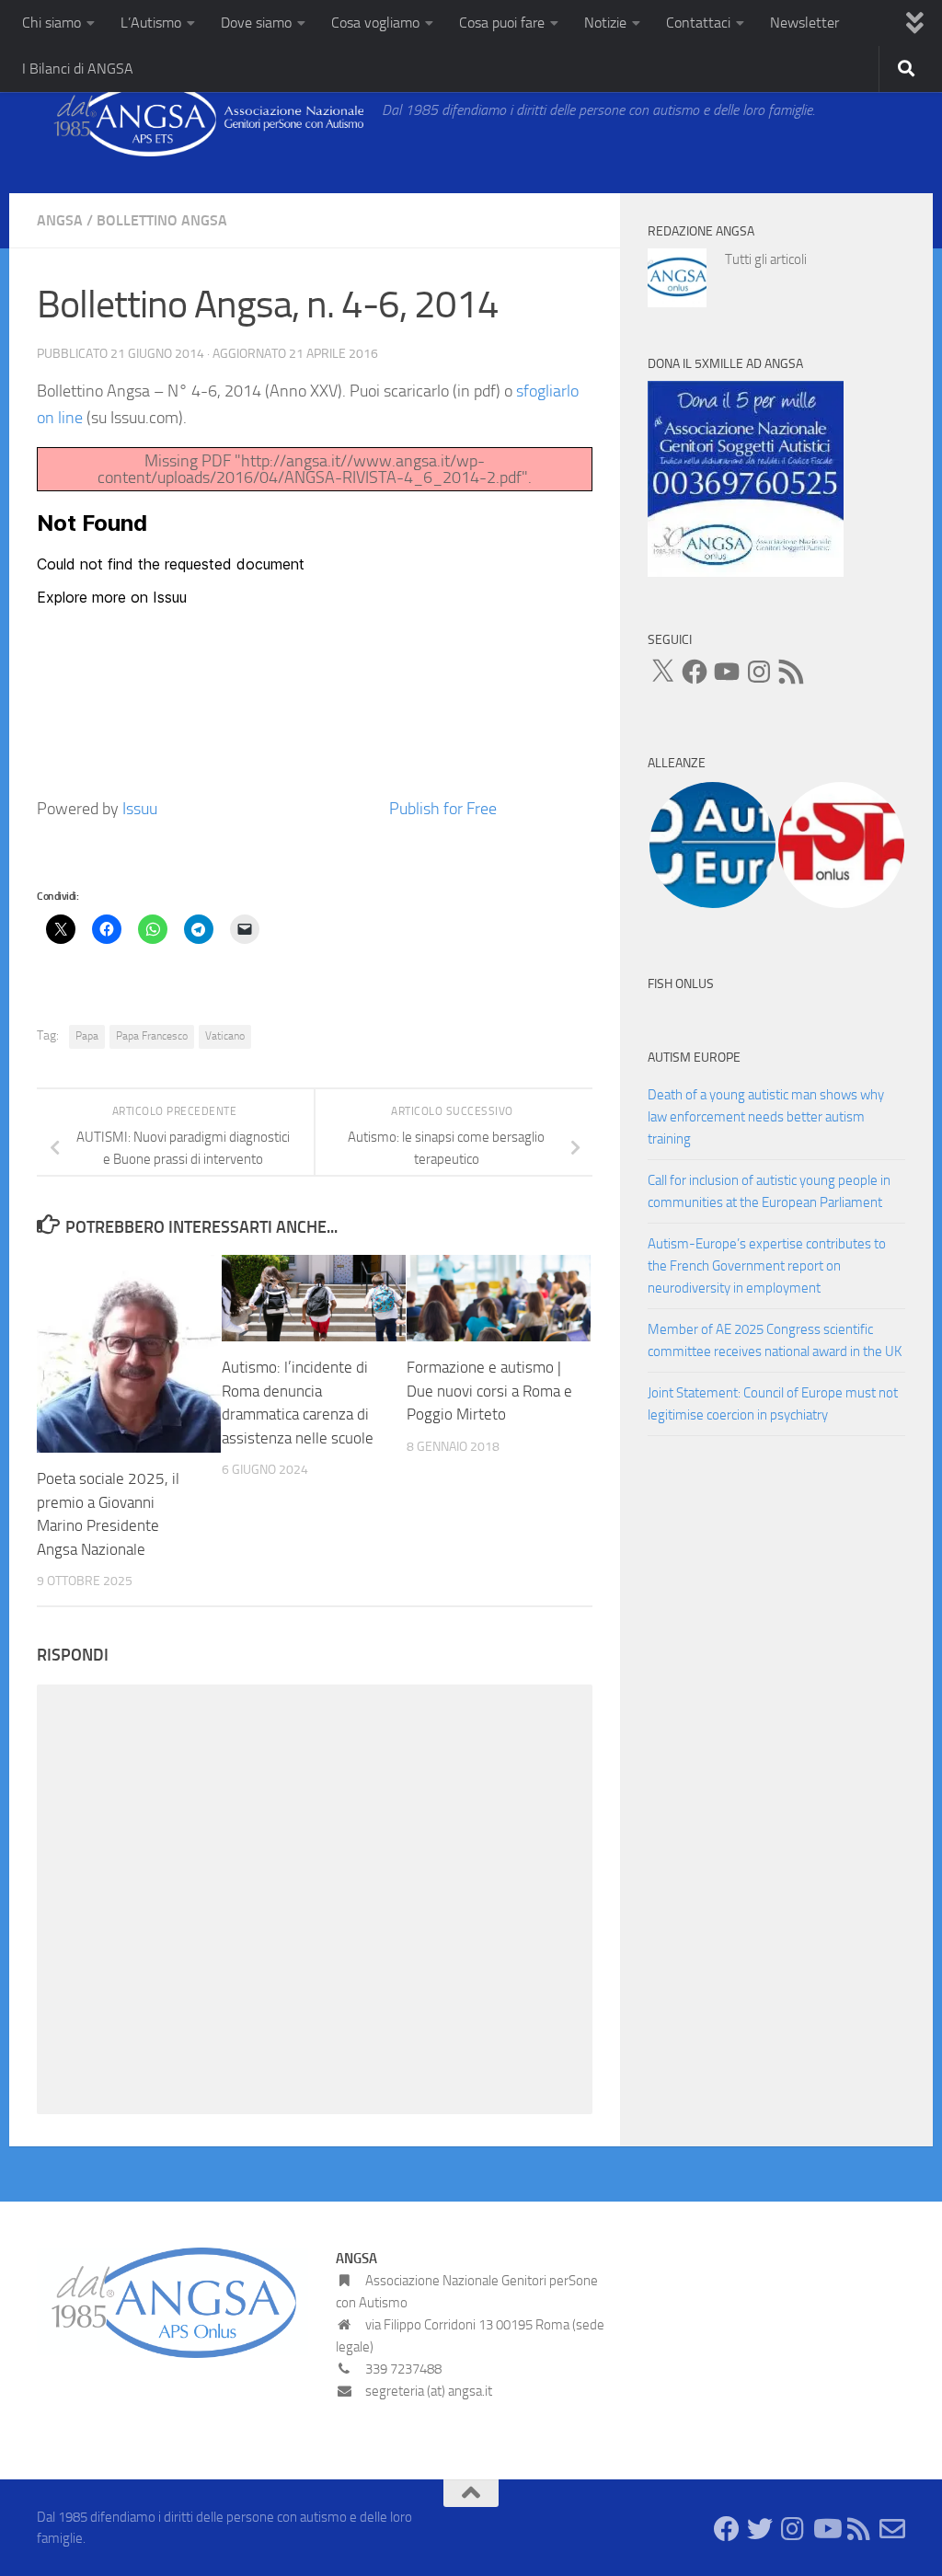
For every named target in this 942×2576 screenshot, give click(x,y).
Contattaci (698, 23)
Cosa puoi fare (502, 23)
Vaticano (225, 1036)
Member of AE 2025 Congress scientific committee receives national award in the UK (775, 1340)
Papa (87, 1036)
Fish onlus (681, 984)
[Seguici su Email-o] (892, 2529)
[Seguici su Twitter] (760, 2529)
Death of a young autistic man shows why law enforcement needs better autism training (766, 1117)
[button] (712, 845)
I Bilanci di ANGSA (78, 69)
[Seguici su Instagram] (793, 2529)
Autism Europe (694, 1058)
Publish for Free (443, 809)
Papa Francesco (152, 1036)
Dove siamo (256, 23)
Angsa (60, 220)
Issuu (140, 809)
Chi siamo (52, 23)
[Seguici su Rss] (859, 2529)
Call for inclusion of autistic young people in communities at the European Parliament (769, 1191)
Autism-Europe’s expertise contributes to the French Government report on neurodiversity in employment (767, 1266)
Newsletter (804, 23)
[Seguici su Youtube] (826, 2529)
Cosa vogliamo (375, 23)
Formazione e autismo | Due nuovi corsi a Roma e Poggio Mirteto (489, 1391)
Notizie (605, 23)
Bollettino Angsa (162, 220)
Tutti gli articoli (766, 259)
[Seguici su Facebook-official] (727, 2529)
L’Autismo (151, 23)
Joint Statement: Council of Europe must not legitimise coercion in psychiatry (773, 1404)
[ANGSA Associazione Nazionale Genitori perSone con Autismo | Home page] (200, 120)
